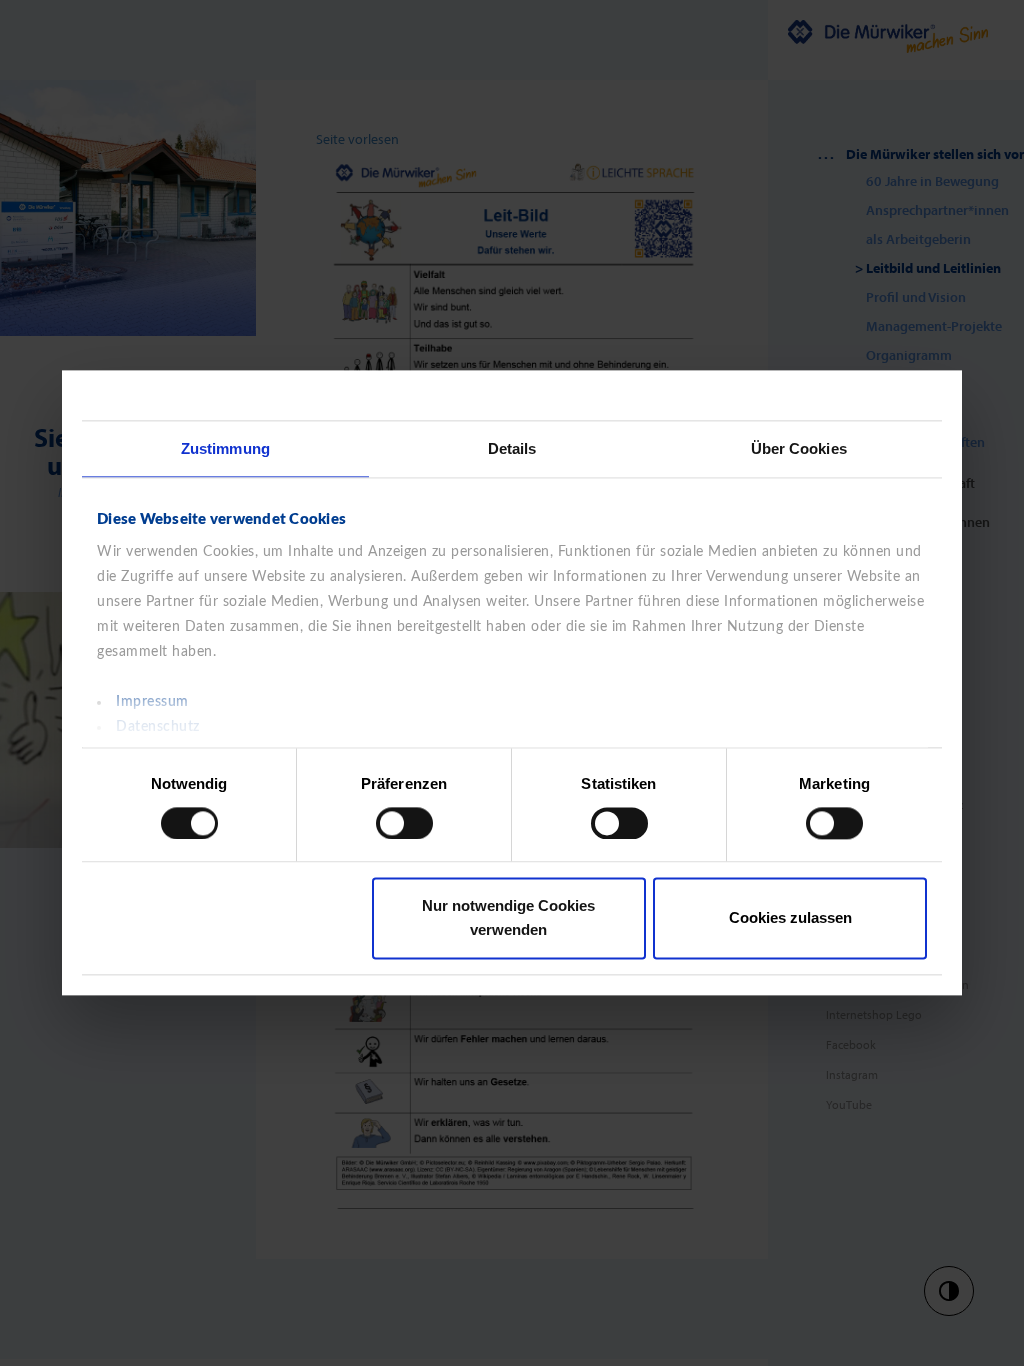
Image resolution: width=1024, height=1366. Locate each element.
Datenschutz (158, 727)
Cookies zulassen (790, 918)
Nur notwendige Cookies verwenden (508, 918)
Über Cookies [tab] (799, 448)
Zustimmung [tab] (225, 448)
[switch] (404, 823)
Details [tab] (512, 448)
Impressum (152, 702)
